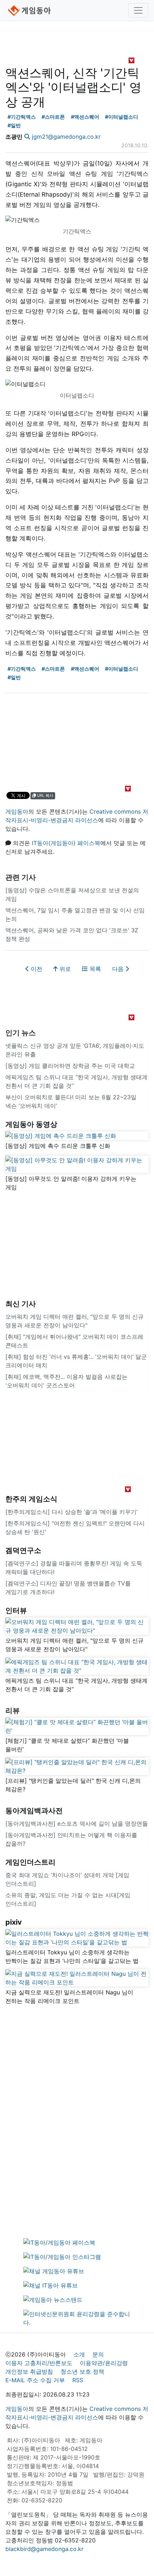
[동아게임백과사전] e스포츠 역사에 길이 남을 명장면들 (77, 1824)
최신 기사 (21, 1304)
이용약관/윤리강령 (104, 2363)
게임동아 (17, 811)
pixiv (14, 1922)
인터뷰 (16, 1610)
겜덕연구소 (23, 1550)
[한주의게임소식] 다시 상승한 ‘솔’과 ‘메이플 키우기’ (71, 1512)
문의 (98, 2354)
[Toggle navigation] (138, 10)
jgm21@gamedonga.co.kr (66, 137)
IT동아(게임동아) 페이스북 (66, 843)
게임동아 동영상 (31, 1124)
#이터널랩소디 (122, 117)
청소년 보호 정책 (82, 2372)
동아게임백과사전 (34, 1811)
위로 (64, 969)
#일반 (14, 125)
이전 (36, 969)
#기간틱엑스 (22, 117)
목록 (94, 969)
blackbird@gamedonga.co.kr (44, 2549)
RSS (78, 2380)
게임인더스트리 (30, 1862)
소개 (79, 2354)
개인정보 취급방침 (29, 2372)
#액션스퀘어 (85, 117)
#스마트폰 (53, 117)
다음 (119, 969)
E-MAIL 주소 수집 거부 (35, 2380)
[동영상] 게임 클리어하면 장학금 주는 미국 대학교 (70, 1066)
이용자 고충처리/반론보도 (39, 2363)
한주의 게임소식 (31, 1499)
